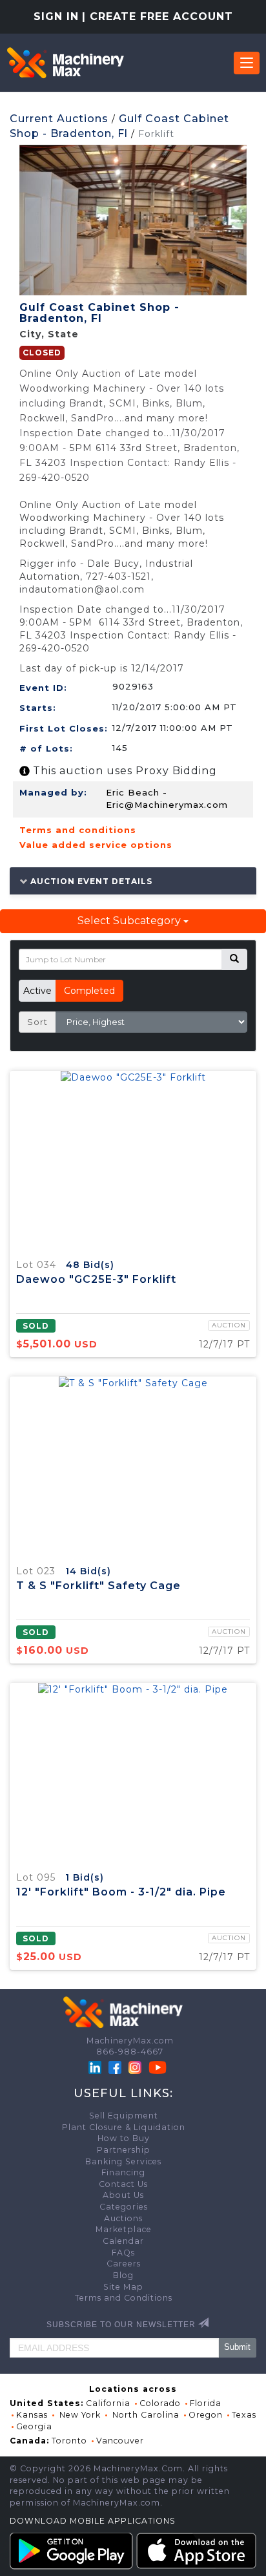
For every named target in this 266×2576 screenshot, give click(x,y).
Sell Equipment (124, 2116)
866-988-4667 (130, 2052)
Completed (89, 991)
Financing (123, 2172)
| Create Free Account (158, 16)
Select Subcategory (130, 921)
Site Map (123, 2287)
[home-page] (65, 63)
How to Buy (124, 2138)
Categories (124, 2207)
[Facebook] (115, 2066)
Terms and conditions (78, 830)
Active (37, 991)
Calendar (123, 2241)
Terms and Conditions (124, 2298)
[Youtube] (158, 2066)
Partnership (124, 2150)
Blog (123, 2275)
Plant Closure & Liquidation (124, 2127)
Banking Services (123, 2161)
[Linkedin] (96, 2066)
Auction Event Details (90, 881)
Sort (37, 1022)
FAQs (123, 2253)
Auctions (123, 2218)
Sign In (56, 16)
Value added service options (96, 845)
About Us (123, 2195)
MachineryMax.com (130, 2041)
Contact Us (123, 2184)
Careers (124, 2264)
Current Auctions (59, 119)
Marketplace (124, 2229)
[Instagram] (136, 2066)
